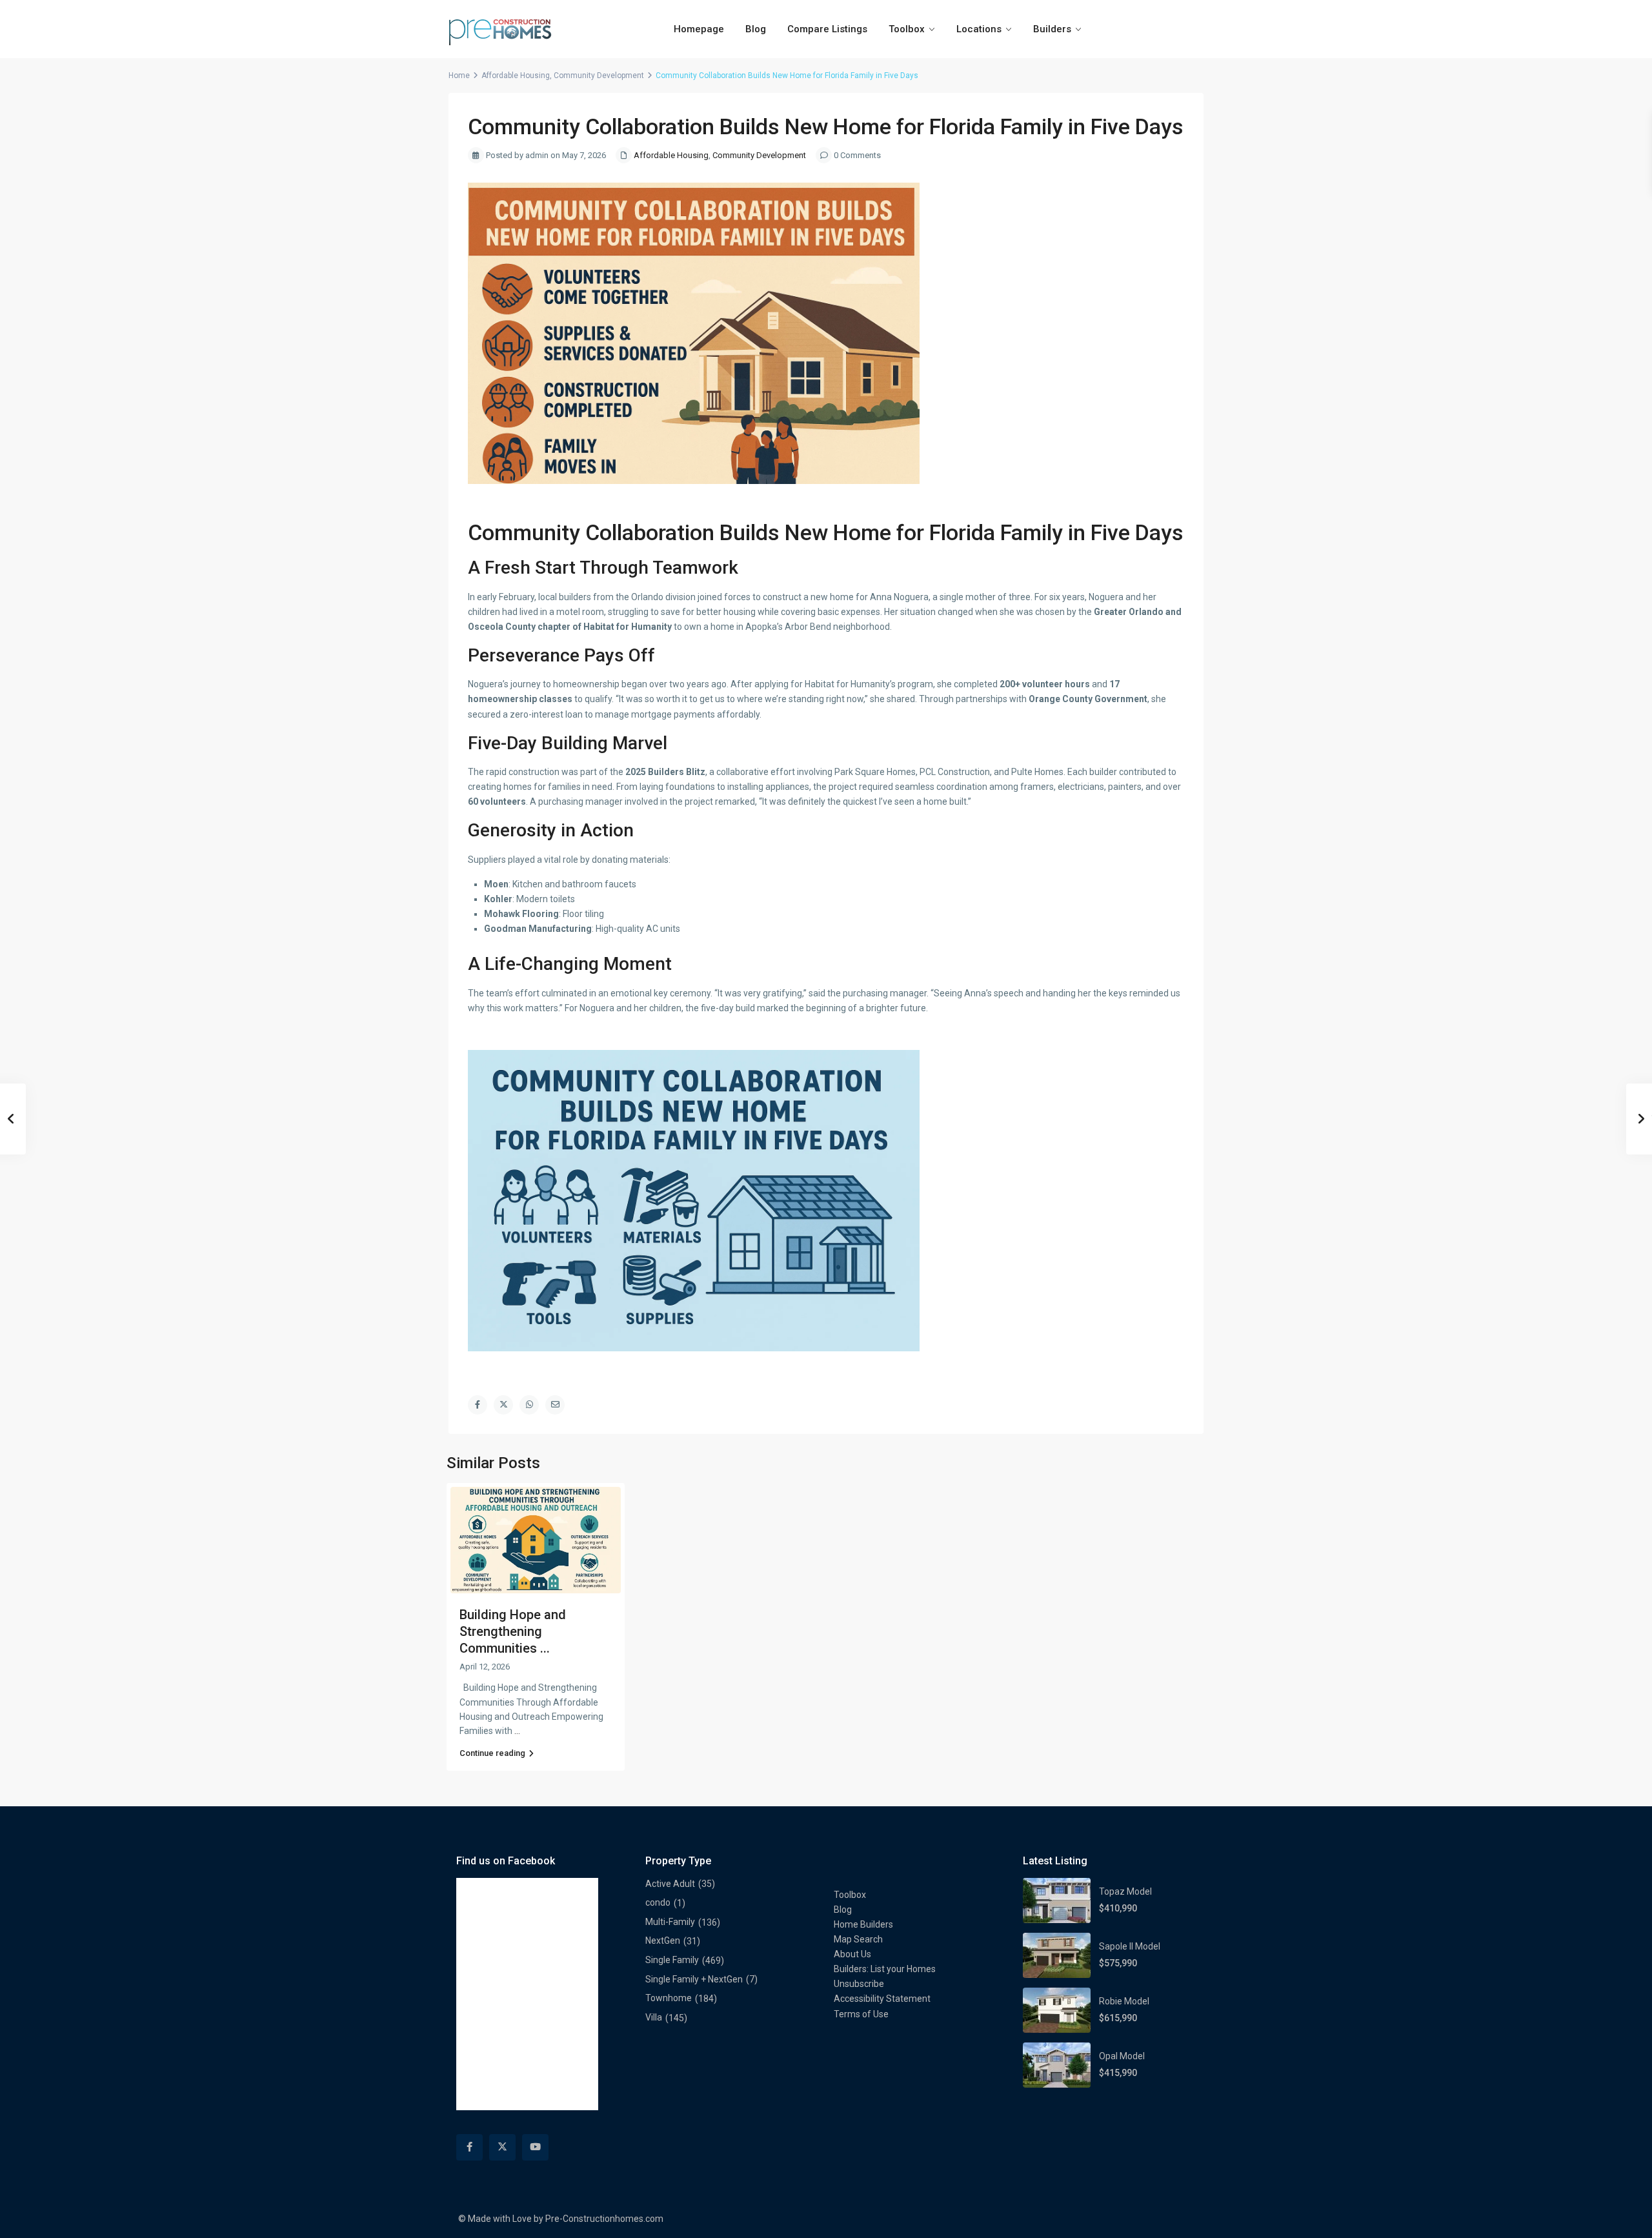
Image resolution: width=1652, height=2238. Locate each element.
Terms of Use (861, 2014)
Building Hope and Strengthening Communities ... (513, 1631)
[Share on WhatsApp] (529, 1405)
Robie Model (1124, 2001)
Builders (1052, 29)
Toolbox (907, 29)
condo (658, 1902)
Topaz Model (1125, 1891)
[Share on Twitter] (503, 1405)
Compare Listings (827, 29)
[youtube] (535, 2147)
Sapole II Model (1130, 1946)
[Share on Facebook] (478, 1405)
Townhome (669, 1998)
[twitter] (502, 2147)
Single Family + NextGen (694, 1979)
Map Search (858, 1939)
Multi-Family (670, 1922)
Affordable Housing (516, 76)
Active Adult (670, 1884)
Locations (979, 29)
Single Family (672, 1960)
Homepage (699, 29)
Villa (654, 2017)
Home (459, 76)
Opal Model (1122, 2056)
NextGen (663, 1941)
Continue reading (492, 1753)
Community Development (599, 76)
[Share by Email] (555, 1405)
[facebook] (469, 2147)
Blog (756, 29)
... (517, 1731)
